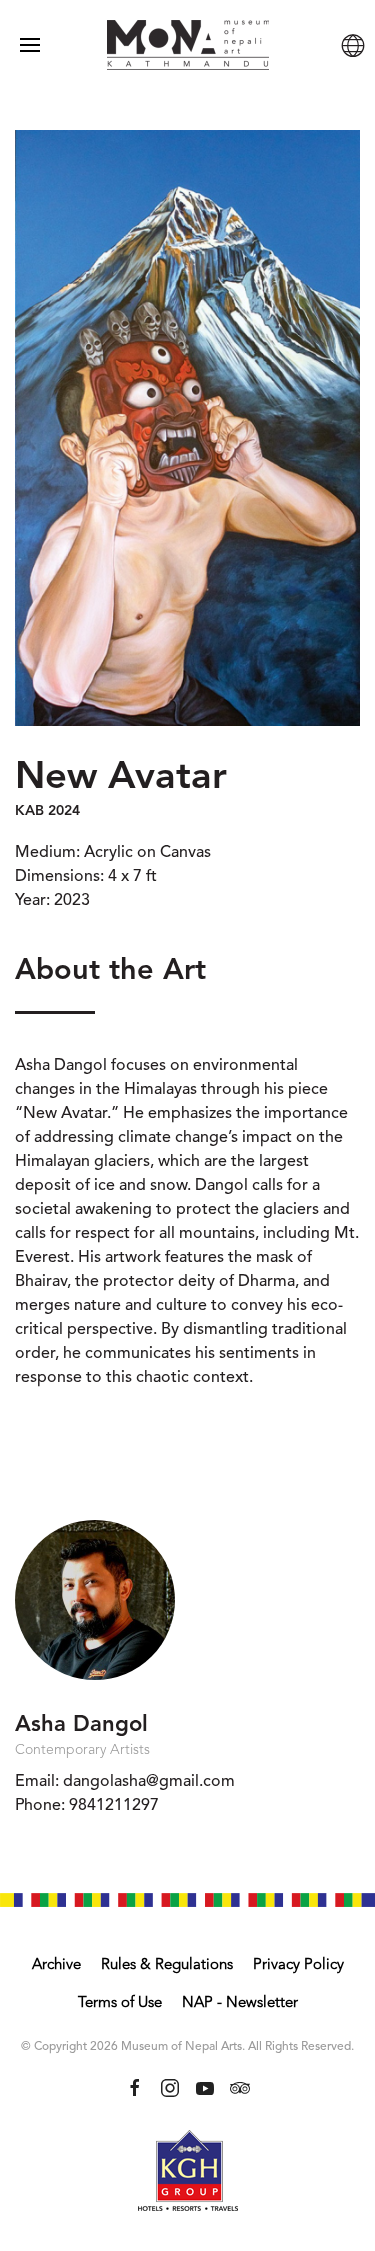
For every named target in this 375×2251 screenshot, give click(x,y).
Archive (56, 1965)
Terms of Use (120, 2003)
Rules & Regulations (167, 1965)
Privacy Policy (298, 1965)
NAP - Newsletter (240, 2003)
